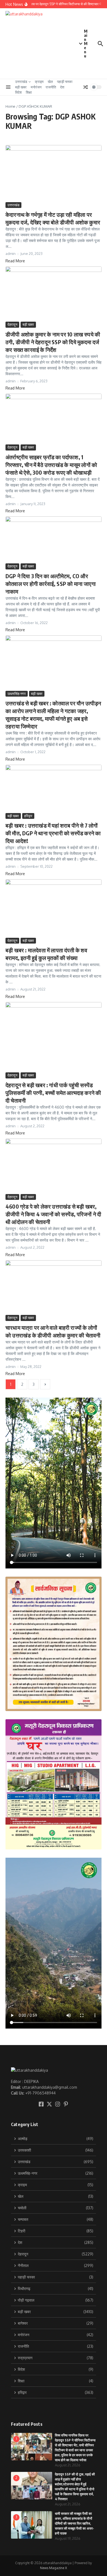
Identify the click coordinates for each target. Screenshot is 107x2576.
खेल (50, 82)
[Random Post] (86, 87)
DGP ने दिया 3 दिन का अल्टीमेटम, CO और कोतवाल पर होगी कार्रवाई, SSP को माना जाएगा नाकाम (51, 584)
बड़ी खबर (21, 87)
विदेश (18, 92)
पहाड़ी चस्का (65, 82)
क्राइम (39, 82)
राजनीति (51, 87)
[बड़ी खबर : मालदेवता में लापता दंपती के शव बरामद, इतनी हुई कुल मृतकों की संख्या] (54, 908)
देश (62, 87)
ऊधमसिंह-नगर (17, 694)
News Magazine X (54, 2568)
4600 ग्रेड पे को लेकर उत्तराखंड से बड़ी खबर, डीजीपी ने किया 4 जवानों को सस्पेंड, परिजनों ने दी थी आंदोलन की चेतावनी (53, 1214)
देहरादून (12, 324)
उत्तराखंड (21, 82)
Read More (15, 261)
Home (10, 106)
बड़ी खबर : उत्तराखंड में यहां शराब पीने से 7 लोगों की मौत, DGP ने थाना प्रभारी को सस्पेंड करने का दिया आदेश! (53, 833)
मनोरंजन (36, 87)
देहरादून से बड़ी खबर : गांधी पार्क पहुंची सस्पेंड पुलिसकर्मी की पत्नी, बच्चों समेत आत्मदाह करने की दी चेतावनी (53, 1093)
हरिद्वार (28, 816)
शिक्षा (29, 92)
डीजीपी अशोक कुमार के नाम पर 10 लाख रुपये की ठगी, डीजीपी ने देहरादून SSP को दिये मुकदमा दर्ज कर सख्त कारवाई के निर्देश (53, 342)
